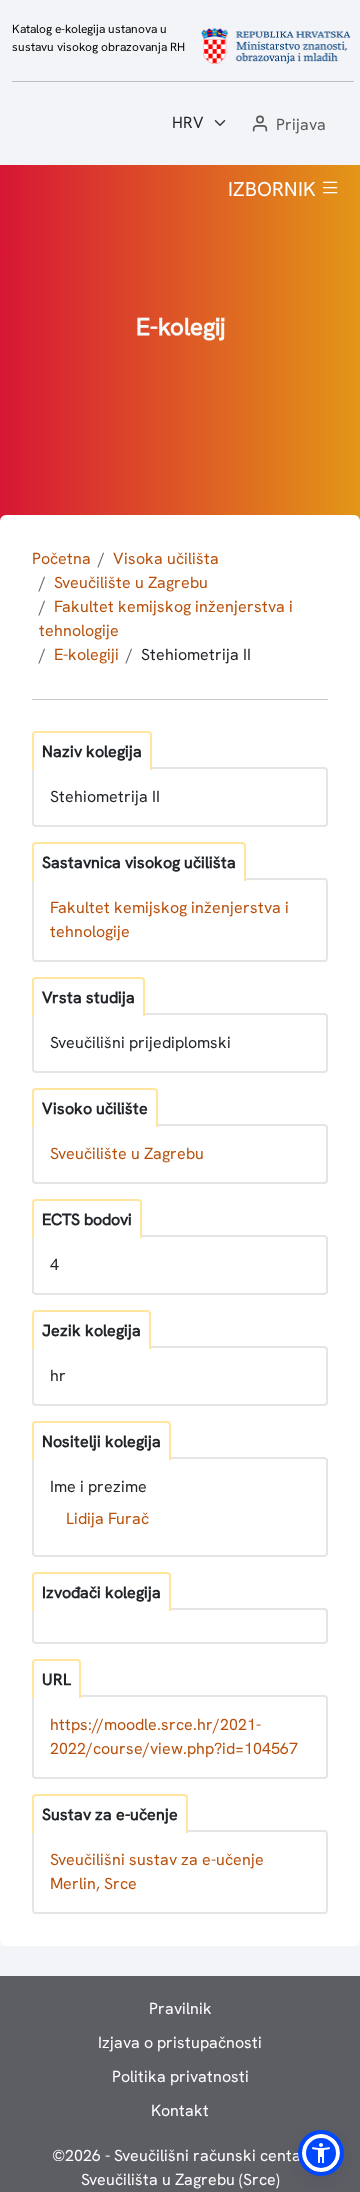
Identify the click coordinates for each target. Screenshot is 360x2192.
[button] (287, 125)
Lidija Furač (107, 1518)
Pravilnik (180, 2008)
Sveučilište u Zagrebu (131, 582)
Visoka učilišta (166, 558)
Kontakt (180, 2110)
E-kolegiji (86, 654)
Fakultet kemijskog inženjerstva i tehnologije (169, 919)
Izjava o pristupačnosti (180, 2042)
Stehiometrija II (196, 654)
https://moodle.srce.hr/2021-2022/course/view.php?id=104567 (174, 1736)
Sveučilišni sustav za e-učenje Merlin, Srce (157, 1871)
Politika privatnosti (180, 2076)
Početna (61, 558)
